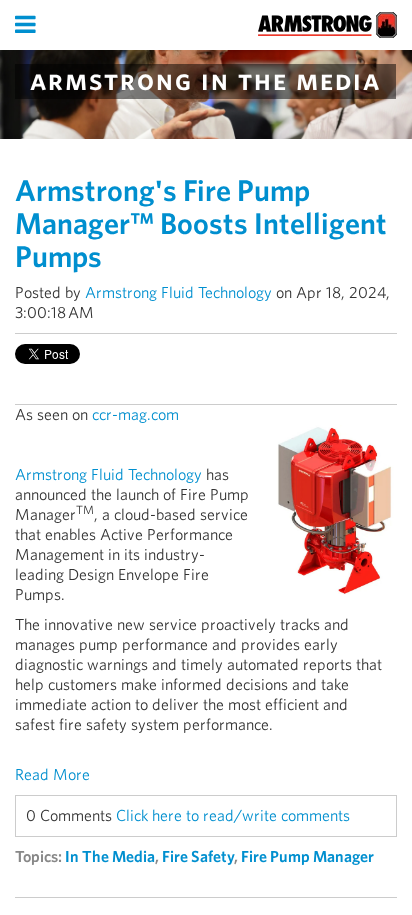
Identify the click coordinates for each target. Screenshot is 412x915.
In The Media (110, 856)
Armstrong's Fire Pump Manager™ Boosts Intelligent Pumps (201, 223)
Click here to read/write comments (233, 815)
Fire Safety (198, 856)
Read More (52, 774)
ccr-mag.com (137, 414)
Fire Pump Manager (307, 856)
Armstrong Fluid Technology (178, 292)
